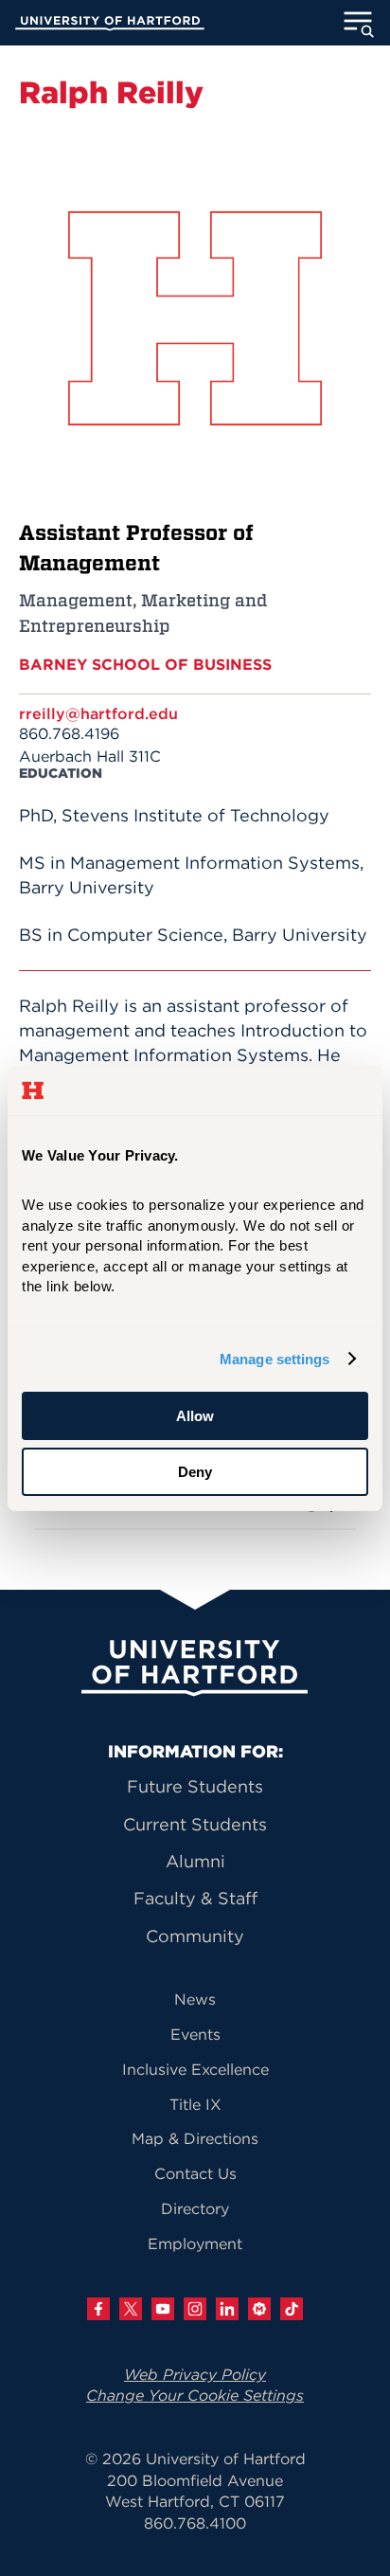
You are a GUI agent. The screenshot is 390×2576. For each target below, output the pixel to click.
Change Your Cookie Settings (195, 2395)
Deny (195, 1472)
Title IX (195, 2104)
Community (195, 1936)
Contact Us (195, 2173)
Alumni (195, 1861)
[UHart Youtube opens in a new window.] (163, 2309)
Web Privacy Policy (195, 2374)
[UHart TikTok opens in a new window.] (292, 2309)
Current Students (195, 1824)
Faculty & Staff (195, 1898)
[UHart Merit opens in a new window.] (259, 2309)
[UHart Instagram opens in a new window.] (195, 2309)
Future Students (195, 1786)
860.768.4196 (69, 733)
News (195, 1999)
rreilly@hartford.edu (98, 713)
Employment (195, 2243)
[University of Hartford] (110, 26)
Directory (195, 2208)
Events (195, 2034)
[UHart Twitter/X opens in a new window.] (131, 2309)
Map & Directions (195, 2138)
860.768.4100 (195, 2523)
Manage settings (275, 1359)
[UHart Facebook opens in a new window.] (98, 2309)
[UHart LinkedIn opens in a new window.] (227, 2309)
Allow (195, 1416)
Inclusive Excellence (195, 2069)
